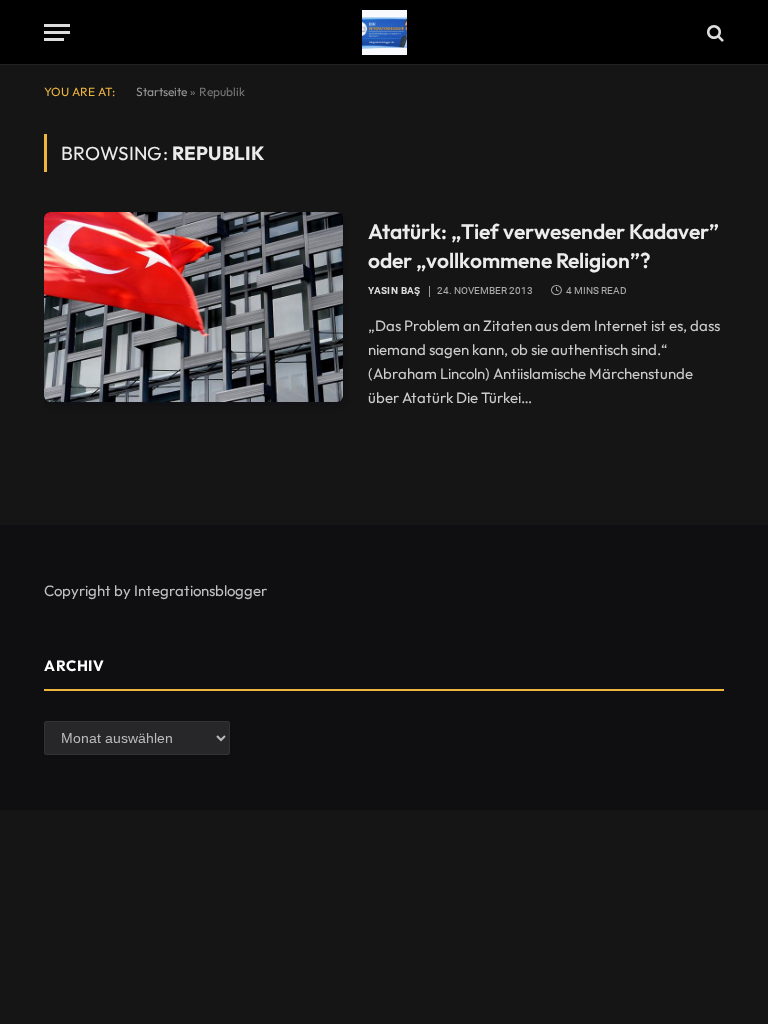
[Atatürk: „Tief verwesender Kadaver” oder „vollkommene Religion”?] (193, 307)
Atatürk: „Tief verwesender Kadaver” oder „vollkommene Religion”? (543, 245)
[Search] (713, 32)
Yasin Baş (394, 290)
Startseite (161, 91)
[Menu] (57, 32)
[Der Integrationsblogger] (384, 32)
